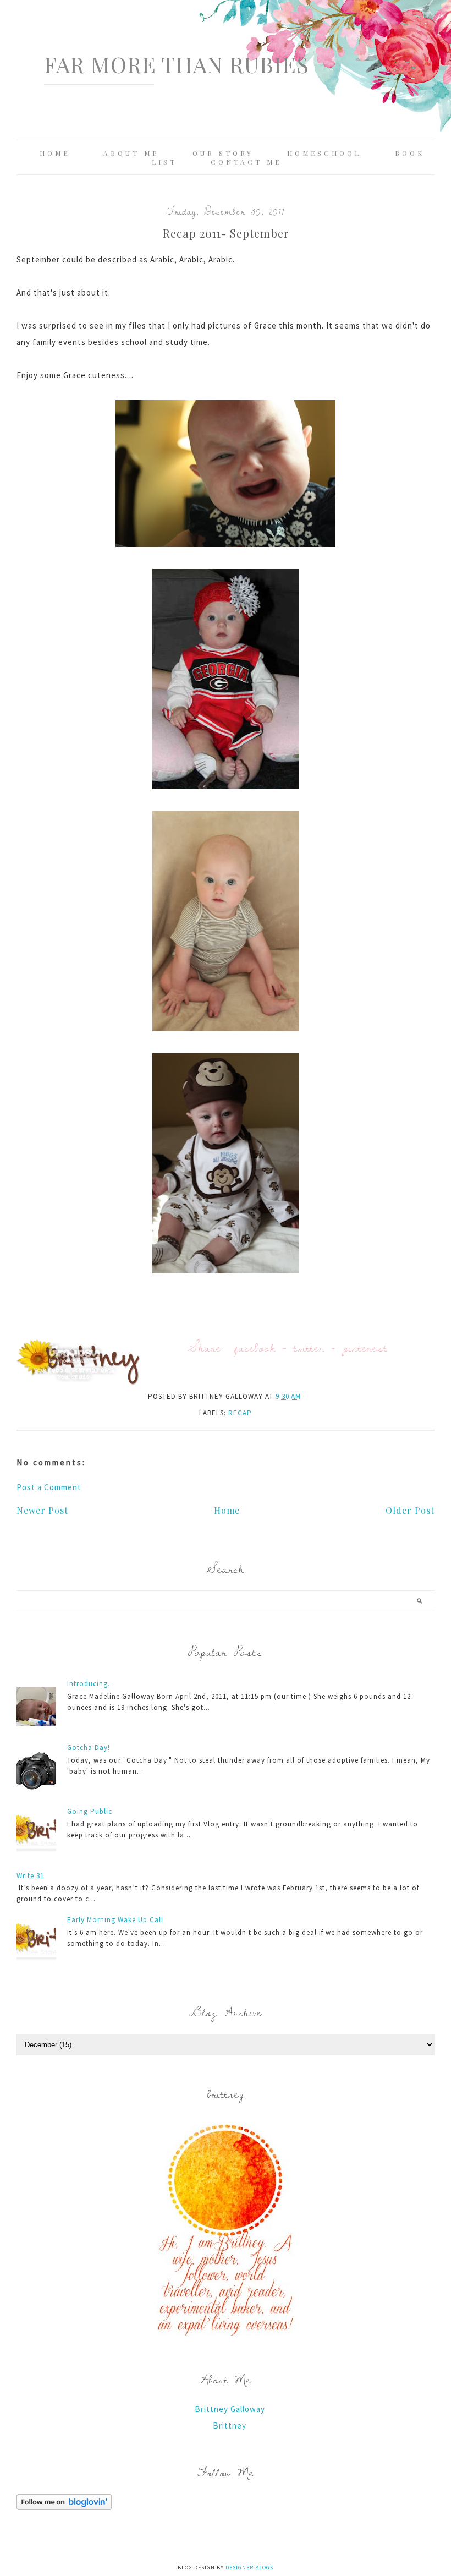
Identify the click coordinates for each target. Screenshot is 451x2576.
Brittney (230, 2425)
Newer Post (42, 1510)
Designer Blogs (249, 2567)
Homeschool (324, 153)
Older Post (410, 1510)
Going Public (90, 1811)
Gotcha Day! (89, 1748)
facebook (255, 1347)
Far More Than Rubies (177, 64)
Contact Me (246, 162)
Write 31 (30, 1876)
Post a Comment (49, 1487)
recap (240, 1413)
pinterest (365, 1347)
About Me (131, 153)
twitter (309, 1347)
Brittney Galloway (230, 2409)
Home (55, 153)
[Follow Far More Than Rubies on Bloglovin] (64, 2507)
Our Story (223, 153)
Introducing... (91, 1684)
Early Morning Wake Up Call (115, 1920)
